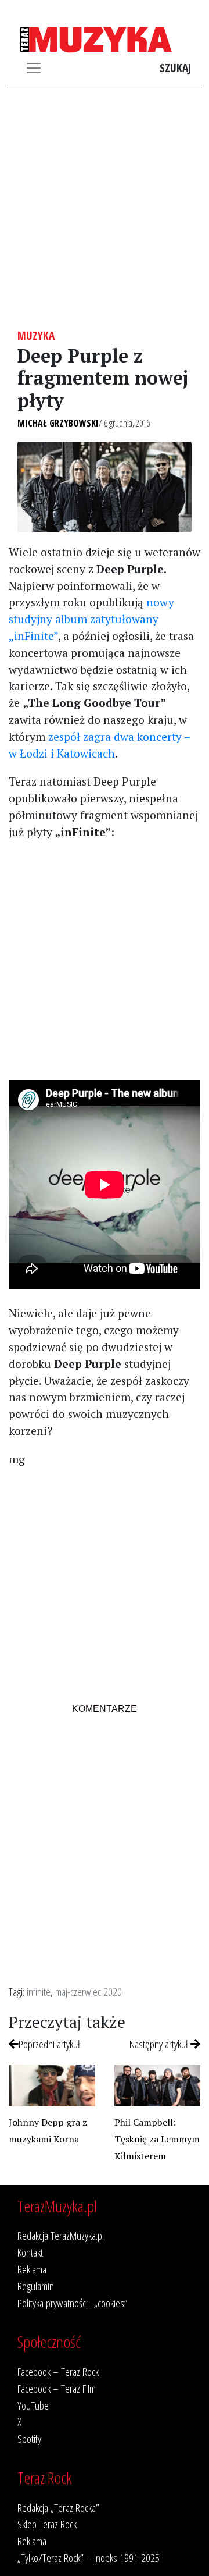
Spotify (29, 2438)
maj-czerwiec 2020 (89, 1991)
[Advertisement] (105, 207)
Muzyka (36, 335)
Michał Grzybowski (58, 423)
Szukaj (175, 68)
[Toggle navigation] (34, 68)
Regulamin (36, 2286)
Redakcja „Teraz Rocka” (58, 2508)
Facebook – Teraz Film (57, 2388)
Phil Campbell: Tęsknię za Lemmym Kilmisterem (157, 2139)
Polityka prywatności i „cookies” (73, 2303)
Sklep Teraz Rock (47, 2524)
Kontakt (30, 2252)
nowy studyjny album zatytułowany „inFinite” (91, 619)
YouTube (33, 2405)
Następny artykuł (160, 2044)
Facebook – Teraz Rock (58, 2371)
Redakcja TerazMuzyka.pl (61, 2235)
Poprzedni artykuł (49, 2044)
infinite (39, 1991)
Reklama (32, 2269)
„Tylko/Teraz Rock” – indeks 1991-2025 (89, 2558)
